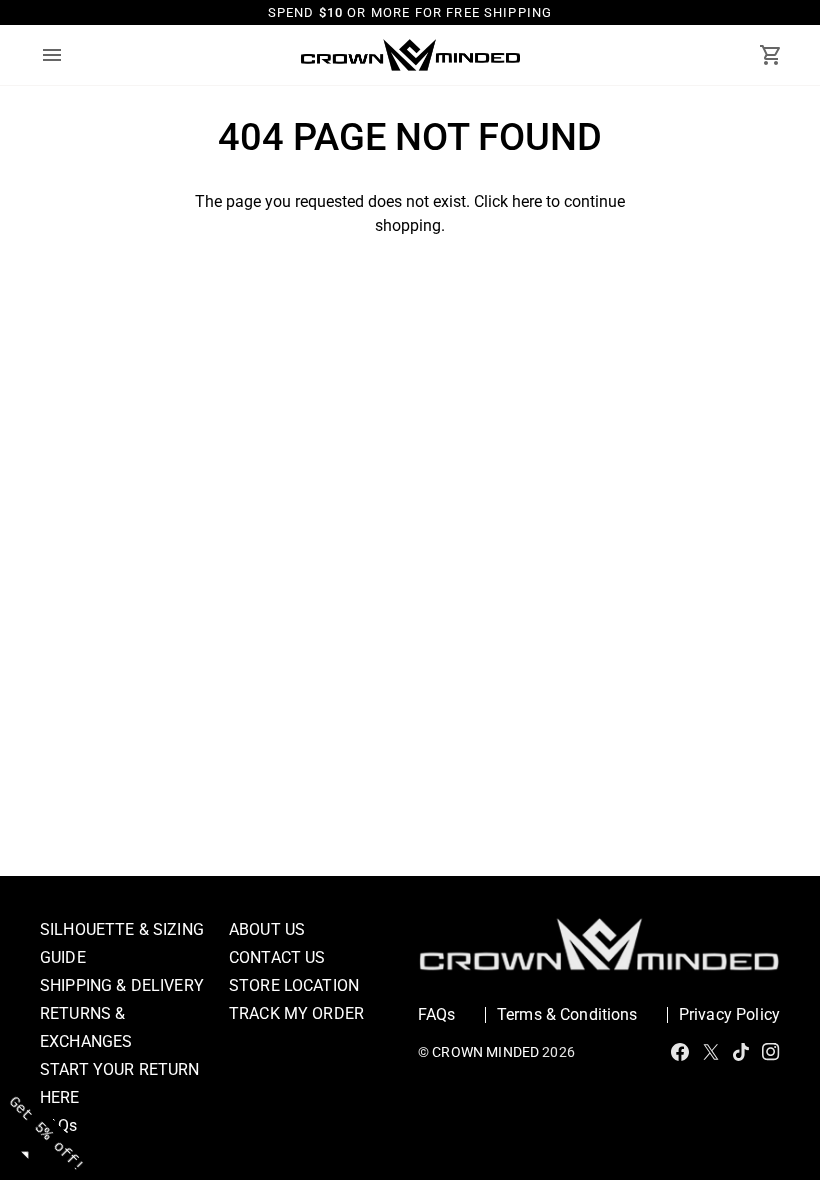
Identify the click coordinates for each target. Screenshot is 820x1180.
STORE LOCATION (294, 985)
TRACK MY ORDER (296, 1013)
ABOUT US (267, 929)
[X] (711, 1052)
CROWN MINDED (485, 1052)
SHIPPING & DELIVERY (122, 985)
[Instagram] (771, 1052)
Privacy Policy (729, 1014)
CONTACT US (277, 957)
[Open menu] (70, 55)
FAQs (437, 1014)
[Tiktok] (741, 1052)
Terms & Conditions (567, 1014)
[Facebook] (680, 1052)
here (527, 201)
